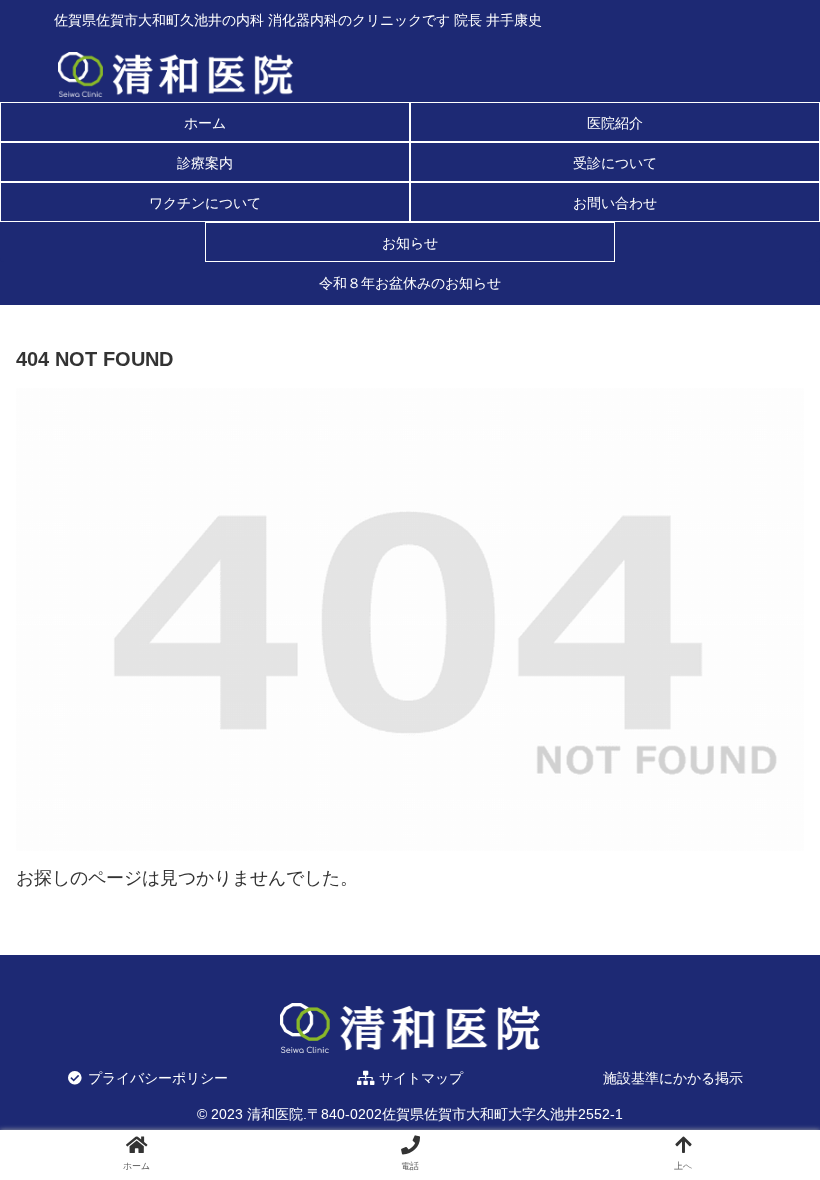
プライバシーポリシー (156, 1078)
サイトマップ (419, 1078)
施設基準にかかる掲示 (673, 1078)
